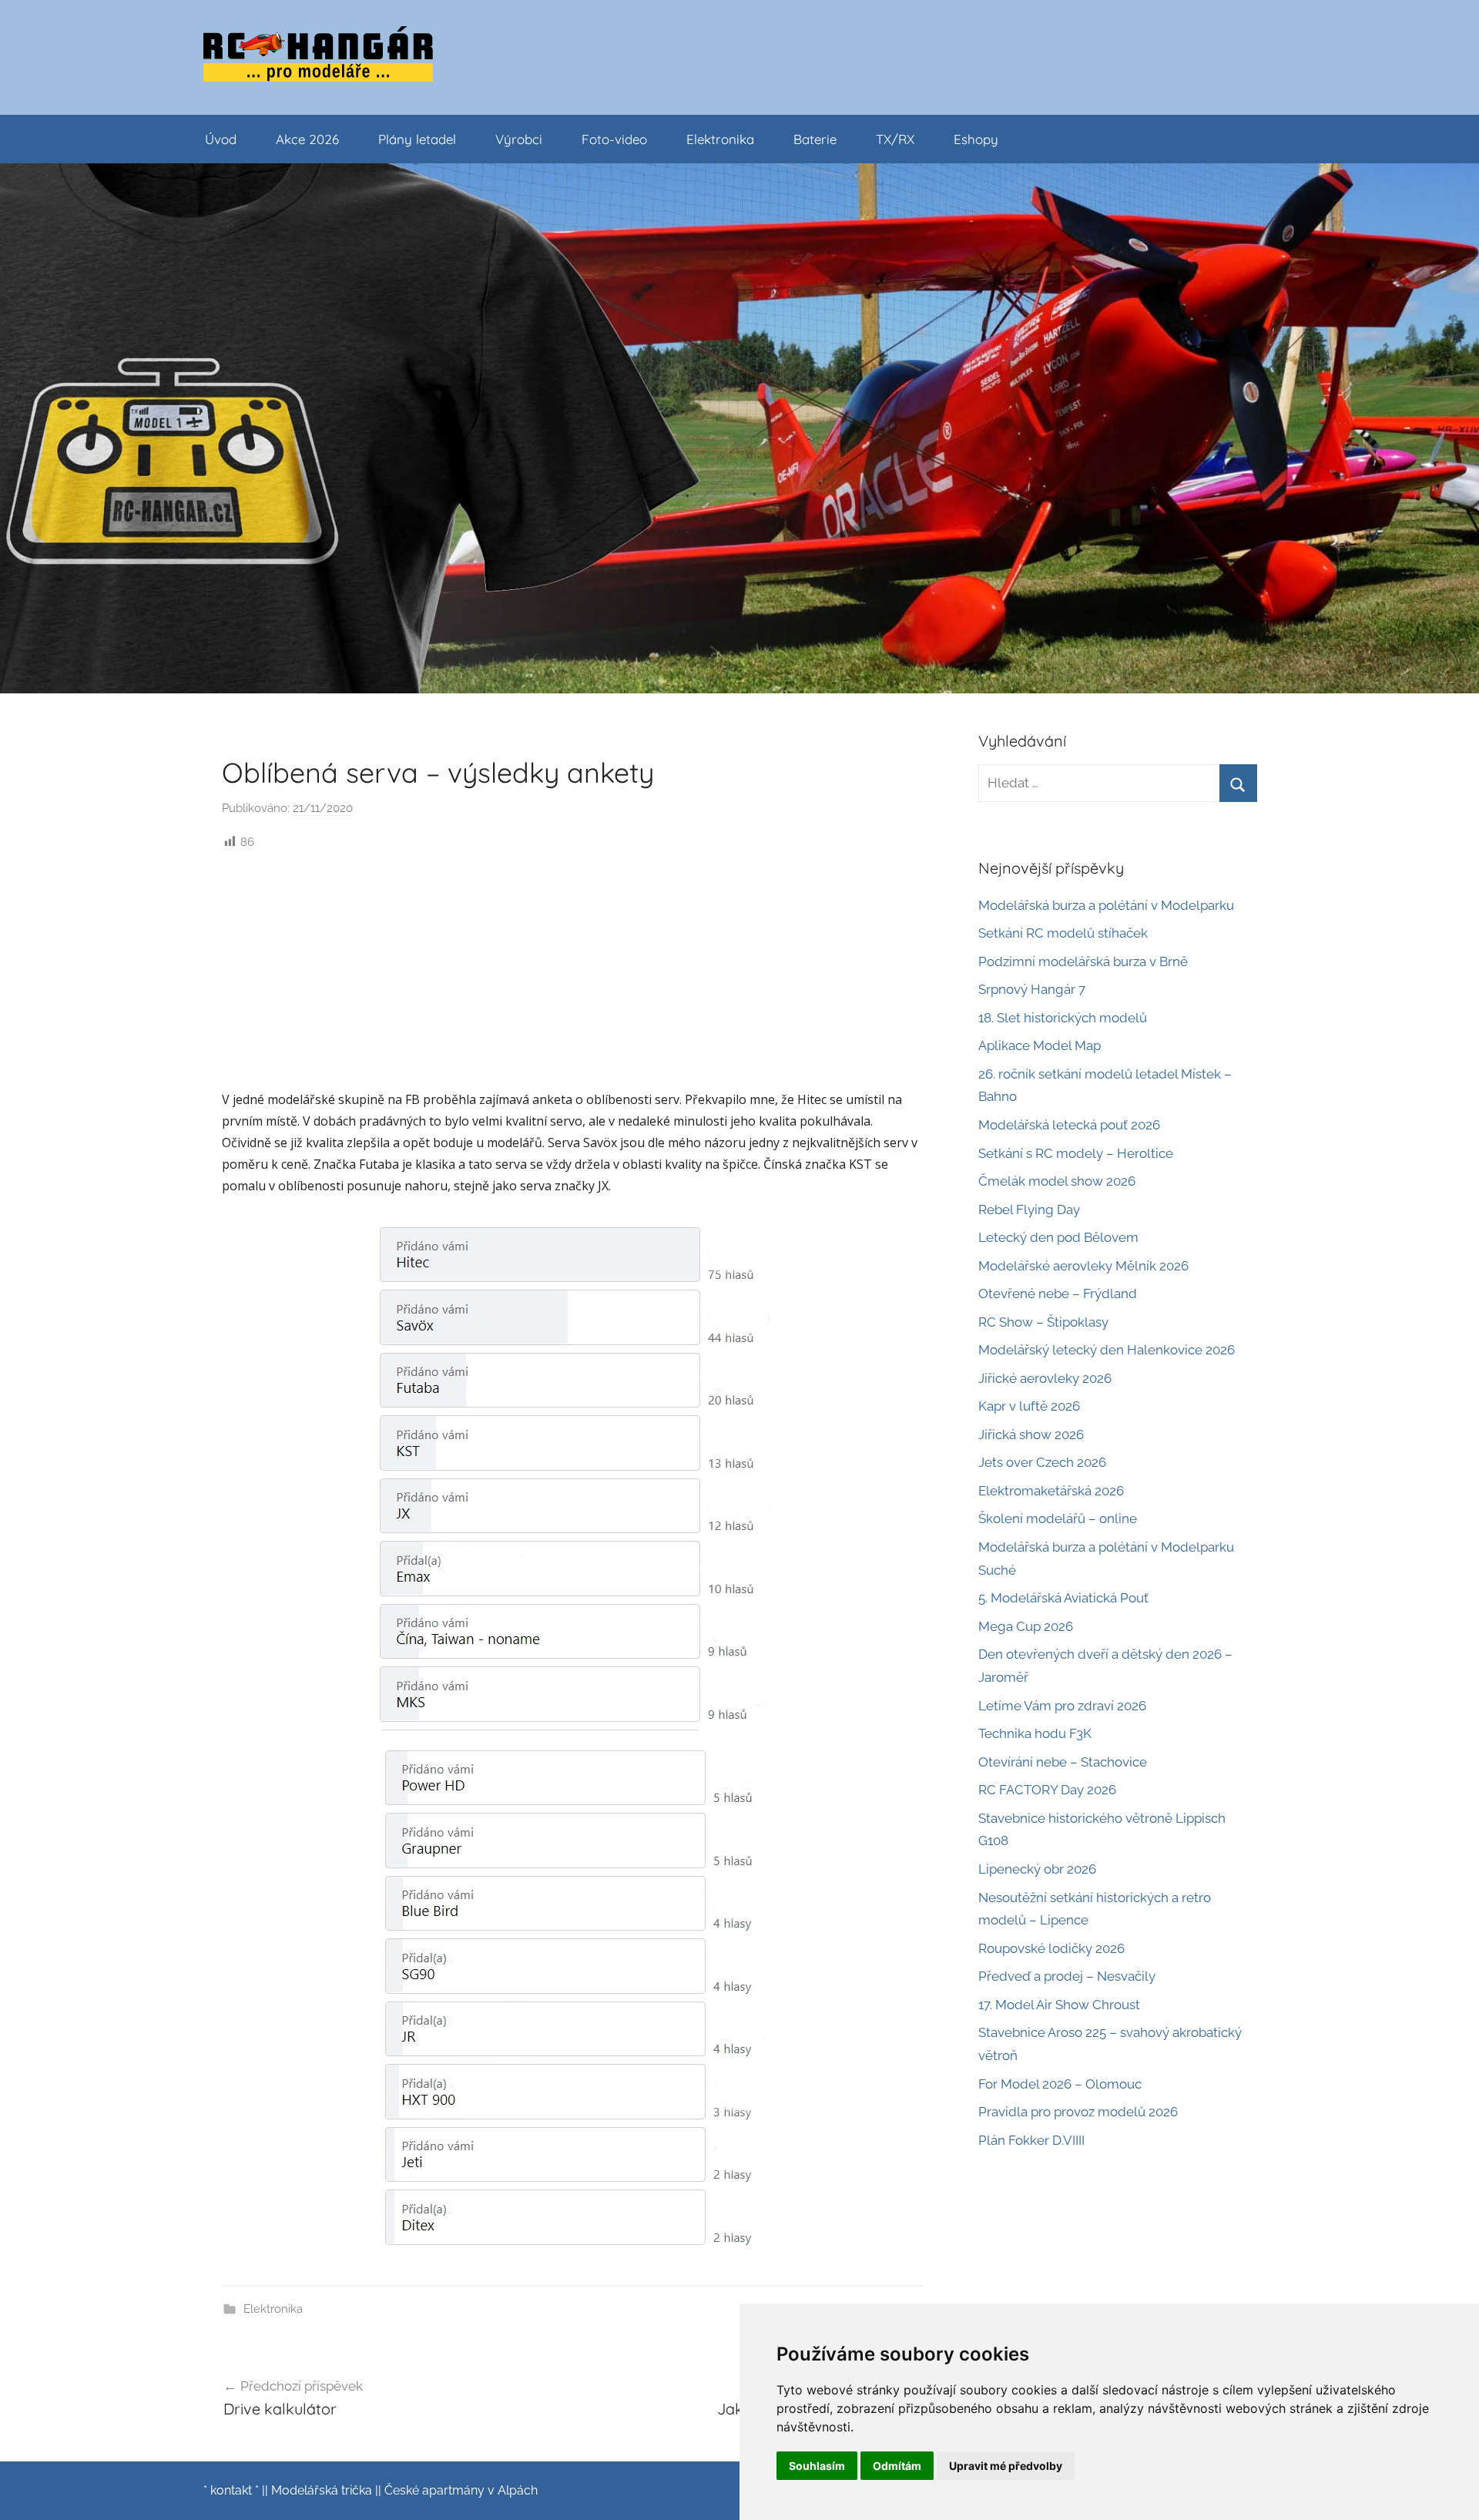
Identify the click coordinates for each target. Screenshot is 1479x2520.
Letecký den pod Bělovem (1058, 1237)
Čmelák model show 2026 (1057, 1181)
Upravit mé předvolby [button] (1006, 2466)
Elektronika (720, 139)
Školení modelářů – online (1058, 1518)
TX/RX (895, 139)
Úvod (221, 139)
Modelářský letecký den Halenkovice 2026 (1107, 1350)
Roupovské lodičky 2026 (1051, 1948)
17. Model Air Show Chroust (1059, 2005)
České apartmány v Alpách (461, 2490)
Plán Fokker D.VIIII (1031, 2140)
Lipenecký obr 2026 (1037, 1869)
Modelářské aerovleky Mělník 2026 (1083, 1266)
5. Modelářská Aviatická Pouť (1063, 1598)
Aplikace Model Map (1040, 1045)
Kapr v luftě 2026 (1029, 1406)
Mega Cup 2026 (1026, 1626)
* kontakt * (231, 2490)
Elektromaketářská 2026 (1051, 1491)
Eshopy (976, 139)
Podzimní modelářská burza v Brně (1083, 961)
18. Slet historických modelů (1063, 1018)
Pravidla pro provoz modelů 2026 (1078, 2112)
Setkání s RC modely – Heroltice (1076, 1153)
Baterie (815, 139)
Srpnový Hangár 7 (1032, 989)
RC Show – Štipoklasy (1043, 1322)
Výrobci (519, 139)
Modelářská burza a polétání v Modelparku (1106, 905)
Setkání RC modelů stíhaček (1063, 933)
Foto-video (614, 139)
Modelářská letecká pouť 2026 (1069, 1125)
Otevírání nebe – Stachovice (1063, 1762)
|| (265, 2490)
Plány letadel (417, 139)
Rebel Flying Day (1029, 1210)
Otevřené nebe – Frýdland (1058, 1294)
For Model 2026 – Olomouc (1060, 2084)
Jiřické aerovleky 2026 (1045, 1378)
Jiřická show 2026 (1031, 1434)
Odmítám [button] (897, 2466)
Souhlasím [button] (817, 2466)
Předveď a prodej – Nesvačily (1067, 1976)
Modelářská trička (322, 2490)
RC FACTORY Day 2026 (1047, 1790)
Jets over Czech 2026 (1042, 1462)
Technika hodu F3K (1035, 1733)
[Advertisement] (572, 968)
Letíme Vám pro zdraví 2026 (1062, 1706)
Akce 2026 (307, 139)
